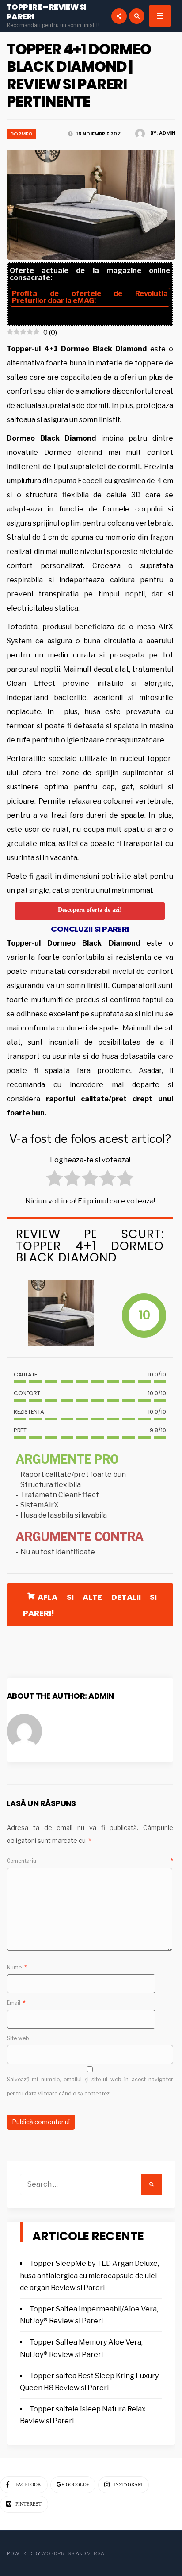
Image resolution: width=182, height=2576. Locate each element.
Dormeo (21, 134)
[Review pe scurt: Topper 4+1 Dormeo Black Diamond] (61, 1315)
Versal (97, 2553)
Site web (18, 2038)
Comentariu (90, 1861)
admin (167, 133)
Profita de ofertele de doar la (90, 297)
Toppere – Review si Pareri (47, 12)
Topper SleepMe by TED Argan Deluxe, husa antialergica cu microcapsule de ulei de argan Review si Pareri (89, 2275)
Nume (17, 1967)
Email (16, 2003)
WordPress (58, 2553)
